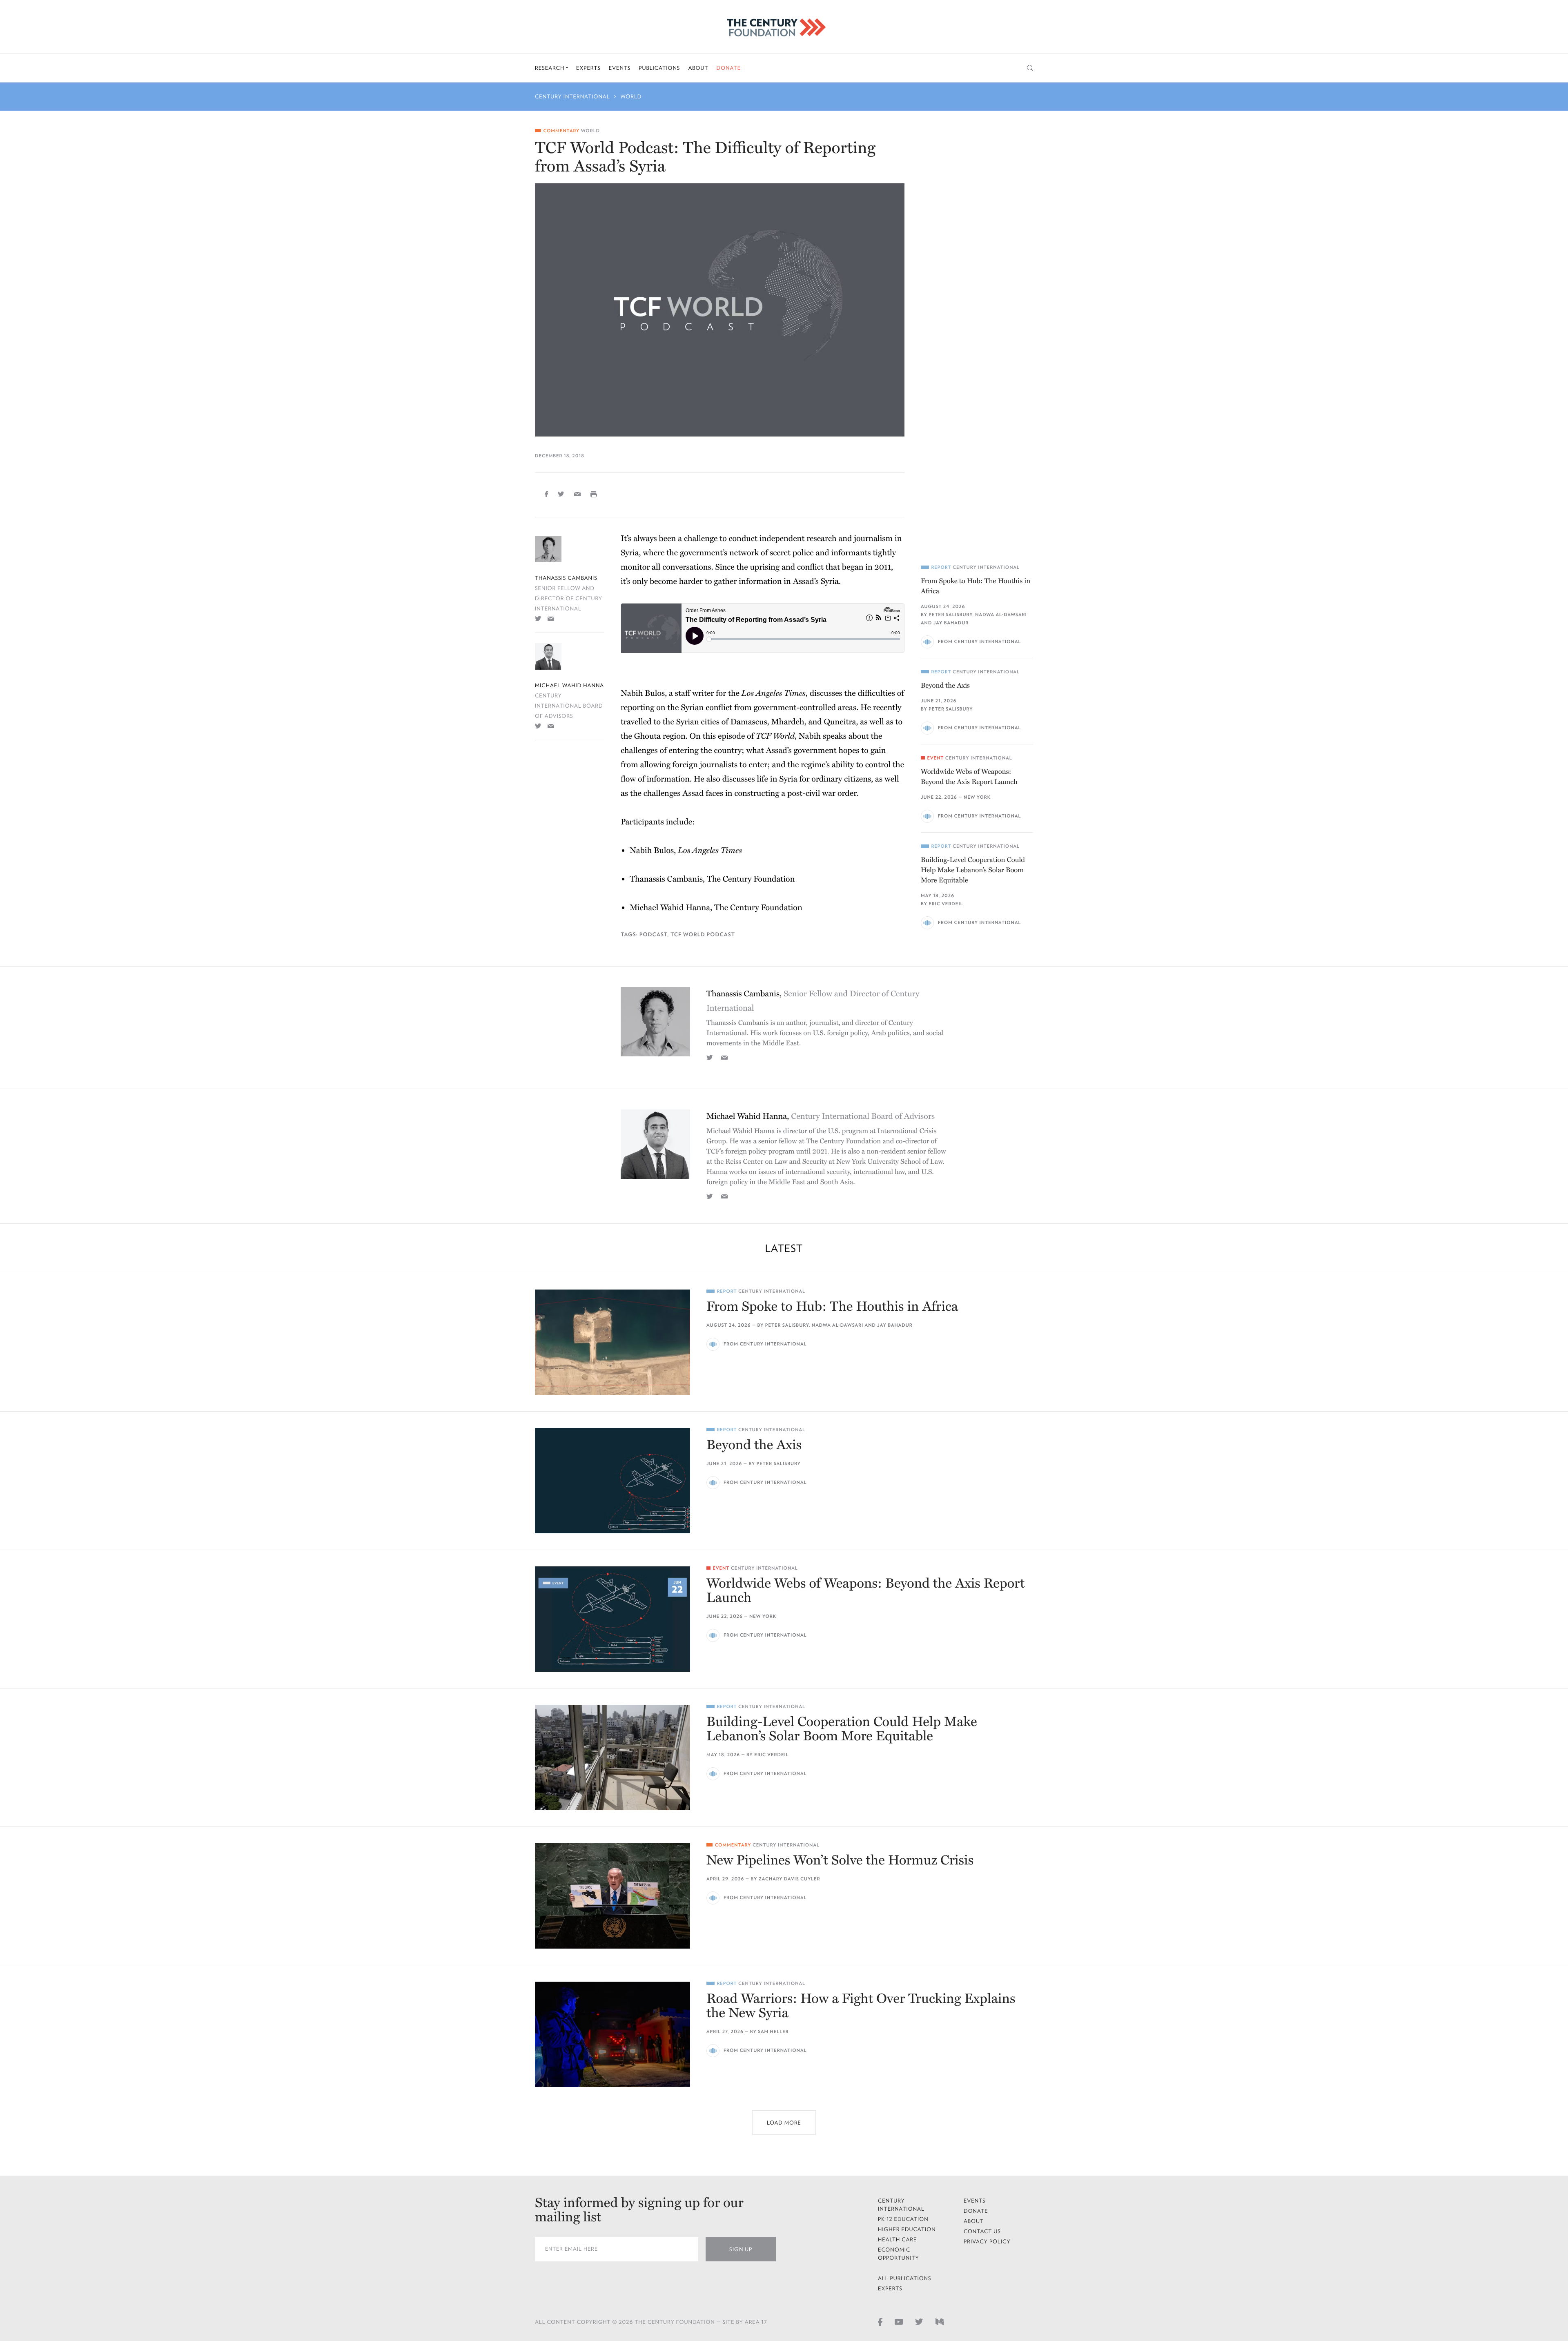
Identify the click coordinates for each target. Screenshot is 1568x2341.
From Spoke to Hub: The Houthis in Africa (976, 586)
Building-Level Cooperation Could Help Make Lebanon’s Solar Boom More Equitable (973, 870)
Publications (659, 68)
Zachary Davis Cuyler (790, 1879)
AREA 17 (756, 2322)
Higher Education (907, 2229)
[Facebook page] (880, 2321)
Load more (784, 2123)
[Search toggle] (1030, 68)
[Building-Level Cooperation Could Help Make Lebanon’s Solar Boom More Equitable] (612, 1757)
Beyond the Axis (945, 685)
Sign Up (741, 2249)
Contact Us (982, 2231)
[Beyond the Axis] (612, 1481)
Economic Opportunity (899, 2254)
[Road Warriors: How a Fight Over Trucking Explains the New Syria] (612, 2034)
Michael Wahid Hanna (569, 685)
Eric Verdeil (946, 904)
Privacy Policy (987, 2242)
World (631, 97)
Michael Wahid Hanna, (821, 1116)
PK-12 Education (903, 2219)
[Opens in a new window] (538, 618)
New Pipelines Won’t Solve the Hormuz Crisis (840, 1861)
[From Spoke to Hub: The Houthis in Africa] (612, 1342)
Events (620, 68)
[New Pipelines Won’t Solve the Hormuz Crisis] (612, 1896)
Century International (572, 97)
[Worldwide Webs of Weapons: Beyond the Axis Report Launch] (612, 1619)
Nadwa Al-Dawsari (1001, 615)
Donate (728, 68)
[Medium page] (940, 2321)
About (698, 68)
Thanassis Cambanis (566, 578)
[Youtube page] (899, 2321)
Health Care (898, 2240)
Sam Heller (773, 2032)
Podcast (653, 934)
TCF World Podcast (703, 934)
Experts (588, 68)
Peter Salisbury (950, 615)
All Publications (905, 2278)
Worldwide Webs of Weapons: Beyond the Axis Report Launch (969, 777)
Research (550, 68)
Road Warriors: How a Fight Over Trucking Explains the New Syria (861, 2006)
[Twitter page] (919, 2321)
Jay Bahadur (951, 623)
